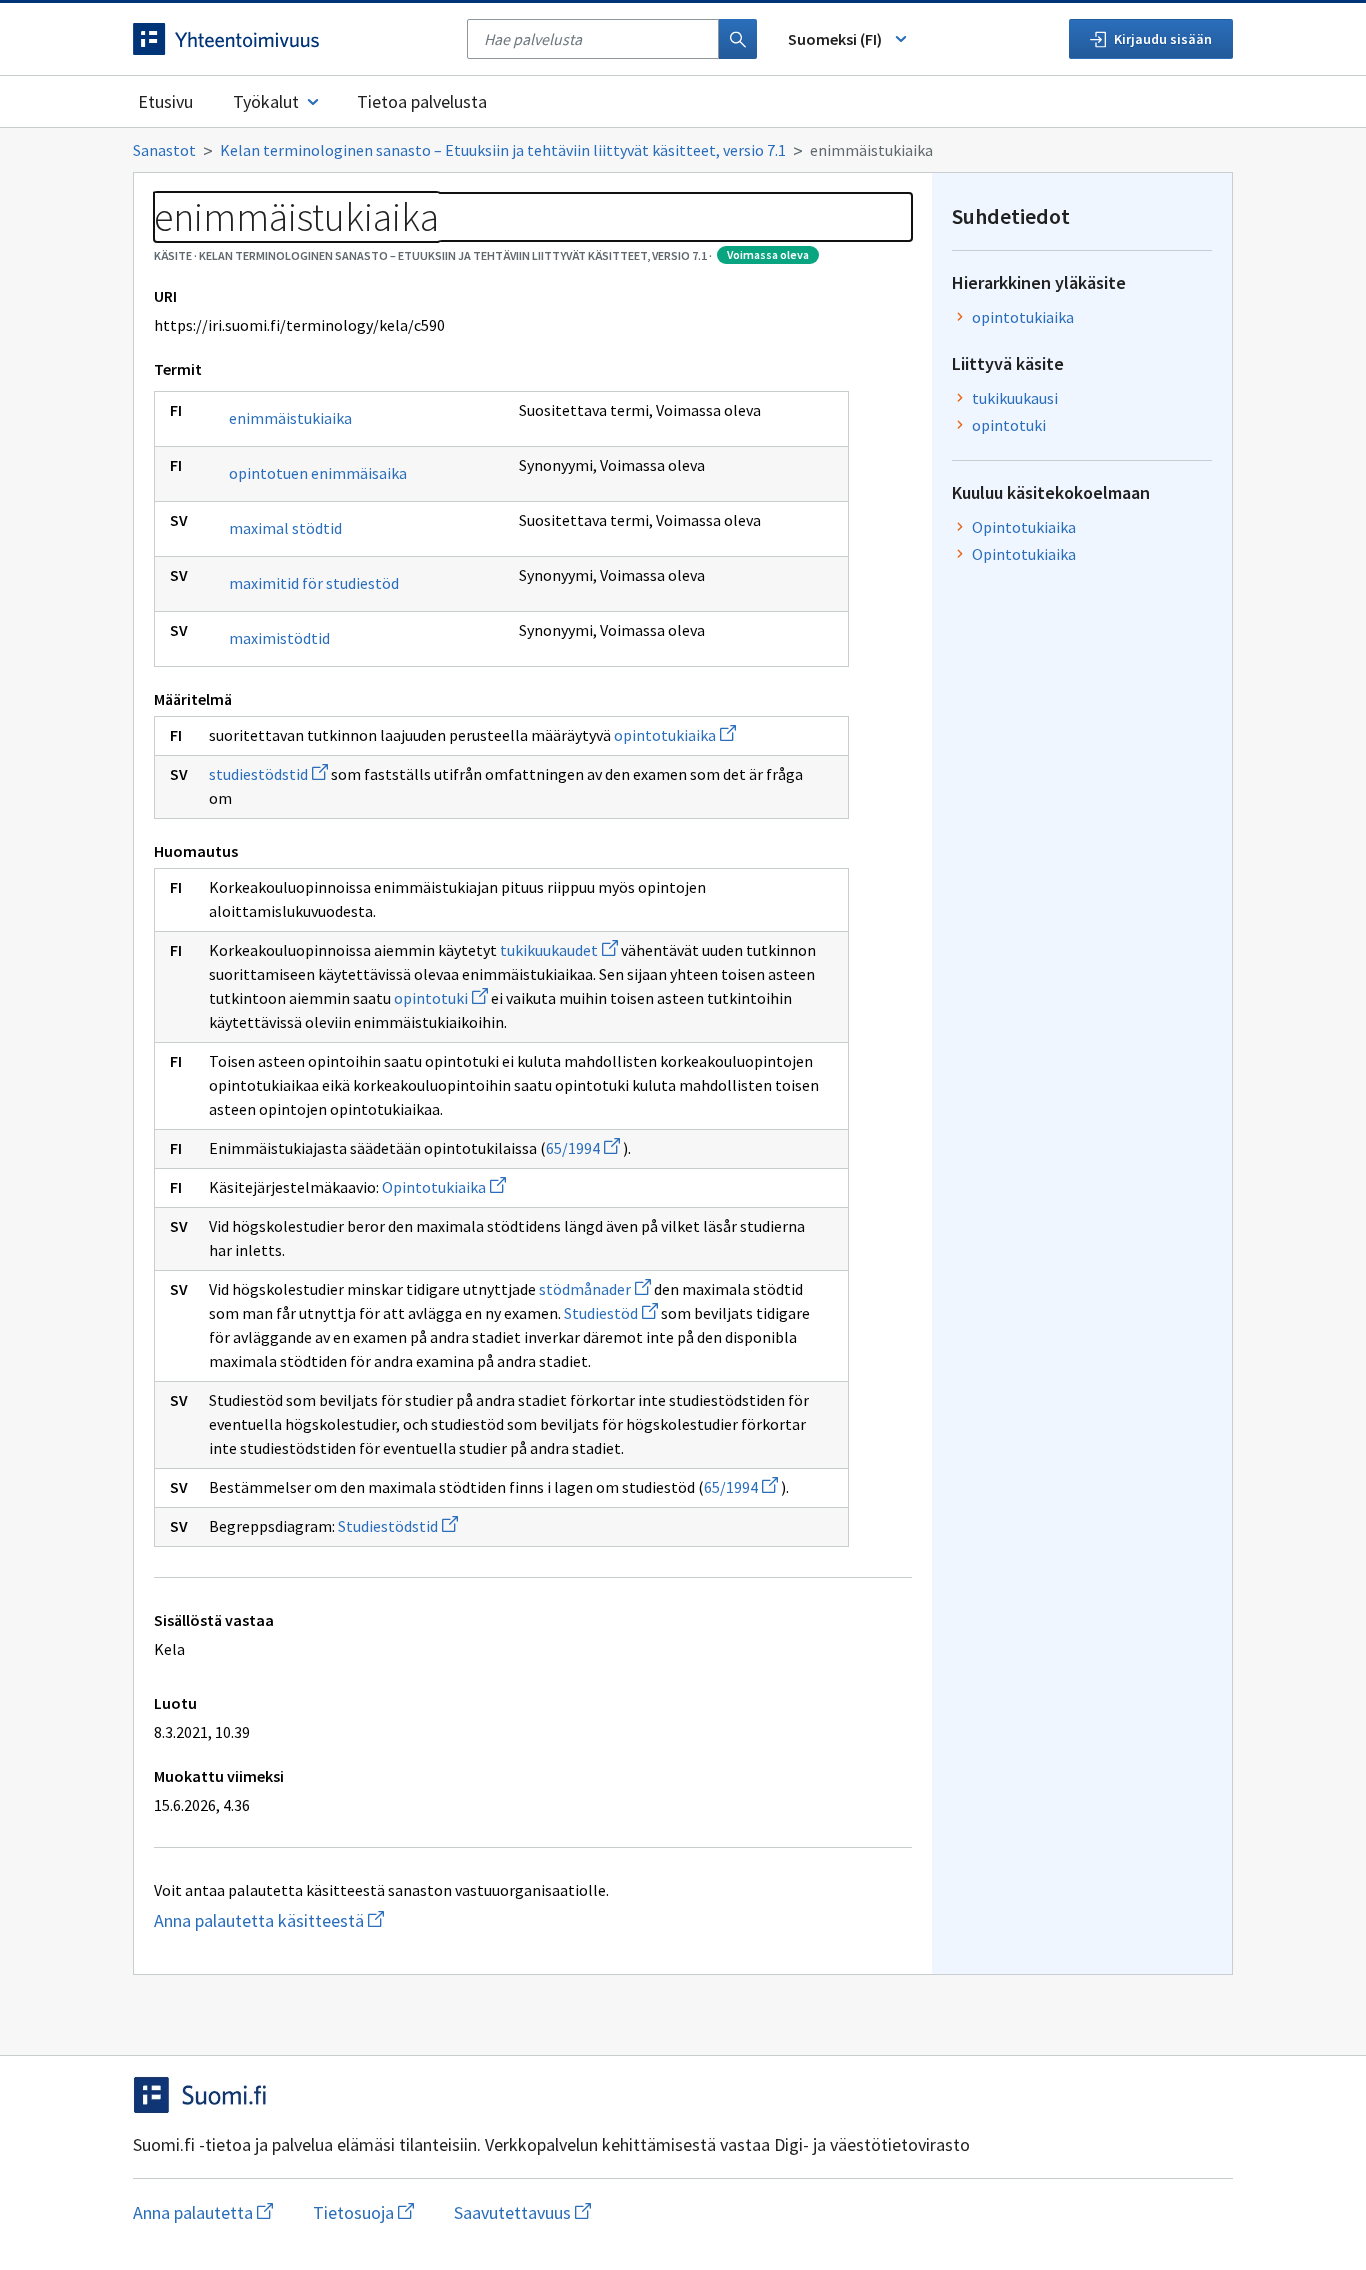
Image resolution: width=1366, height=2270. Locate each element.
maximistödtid (279, 638)
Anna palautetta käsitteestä (308, 1920)
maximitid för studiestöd (314, 583)
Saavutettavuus (522, 2212)
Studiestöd (611, 1313)
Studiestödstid (398, 1526)
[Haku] (738, 39)
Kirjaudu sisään (1163, 39)
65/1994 (583, 1148)
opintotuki (441, 998)
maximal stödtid (285, 528)
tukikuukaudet (559, 950)
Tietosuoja (363, 2212)
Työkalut (266, 101)
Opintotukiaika (444, 1187)
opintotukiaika (675, 735)
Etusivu (165, 101)
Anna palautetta (203, 2212)
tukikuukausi (1015, 398)
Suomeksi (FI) (835, 39)
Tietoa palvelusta (422, 101)
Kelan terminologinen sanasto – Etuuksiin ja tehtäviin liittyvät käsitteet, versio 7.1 (503, 150)
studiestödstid (268, 774)
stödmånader (595, 1289)
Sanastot (164, 150)
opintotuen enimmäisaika (318, 473)
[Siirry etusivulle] (290, 39)
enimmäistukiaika (290, 418)
